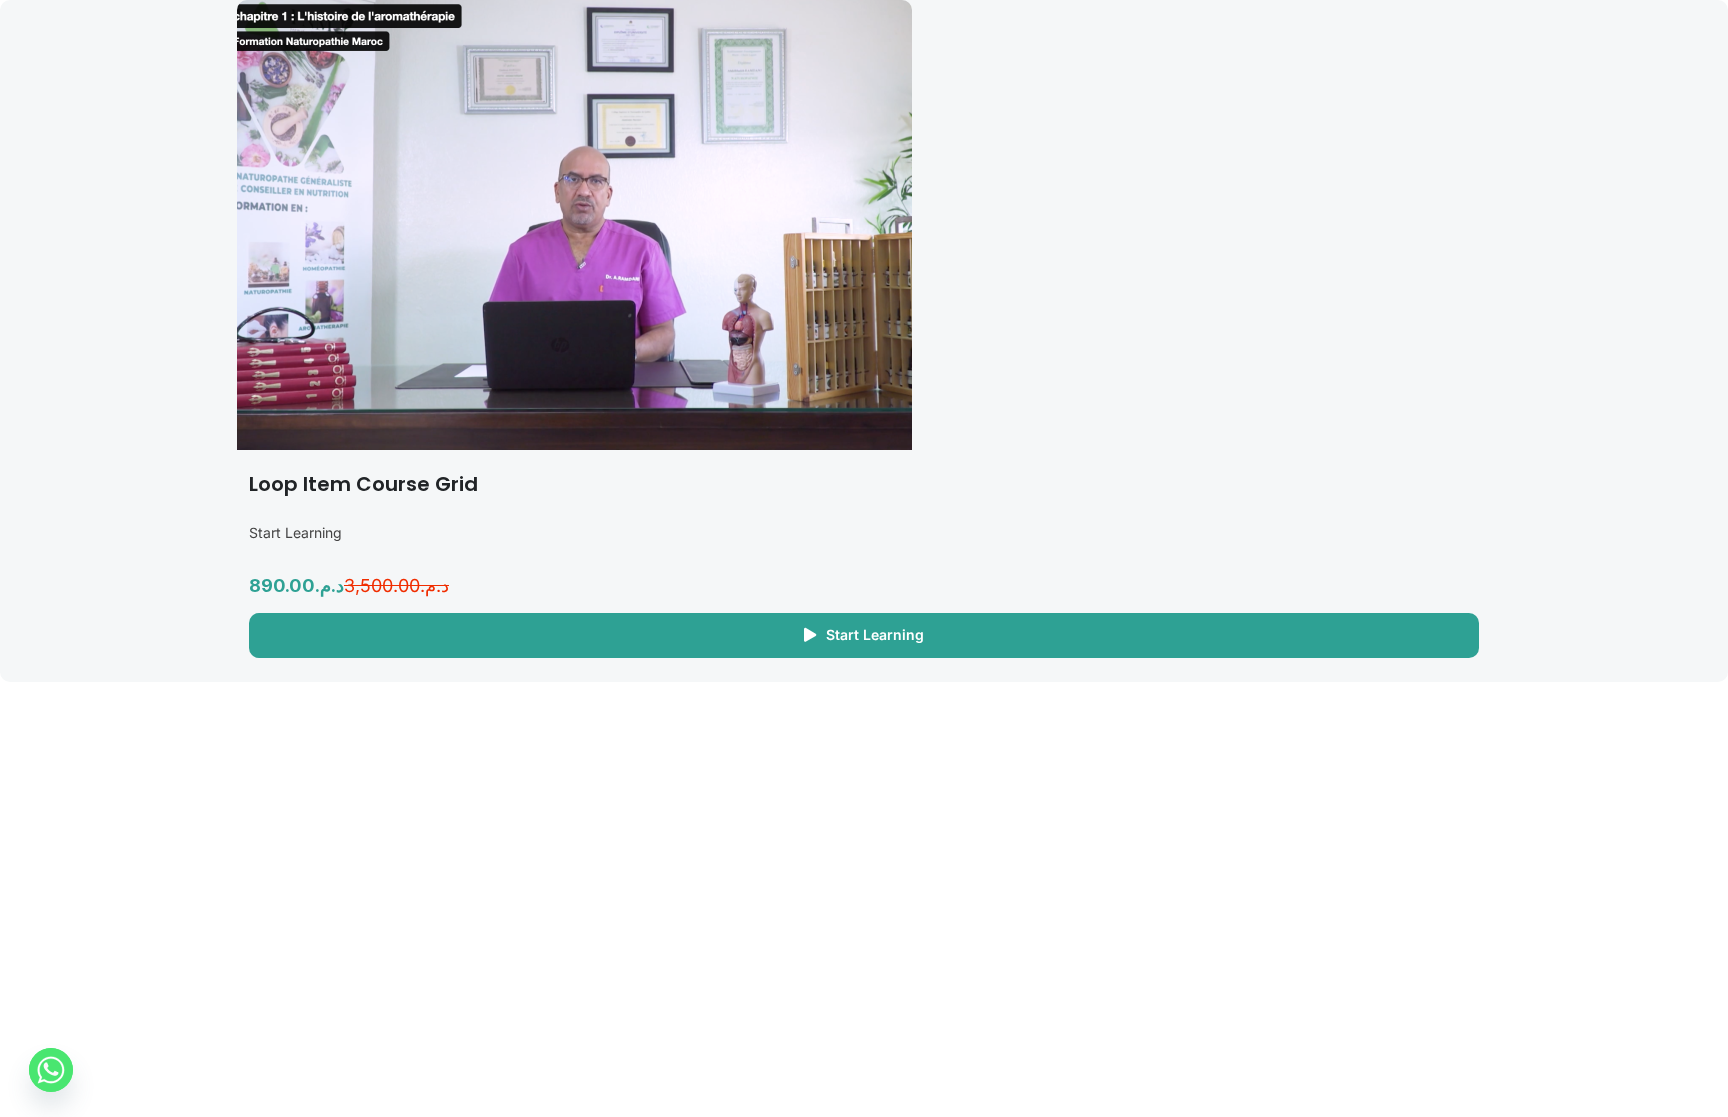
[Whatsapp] (51, 1070)
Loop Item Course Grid (363, 484)
